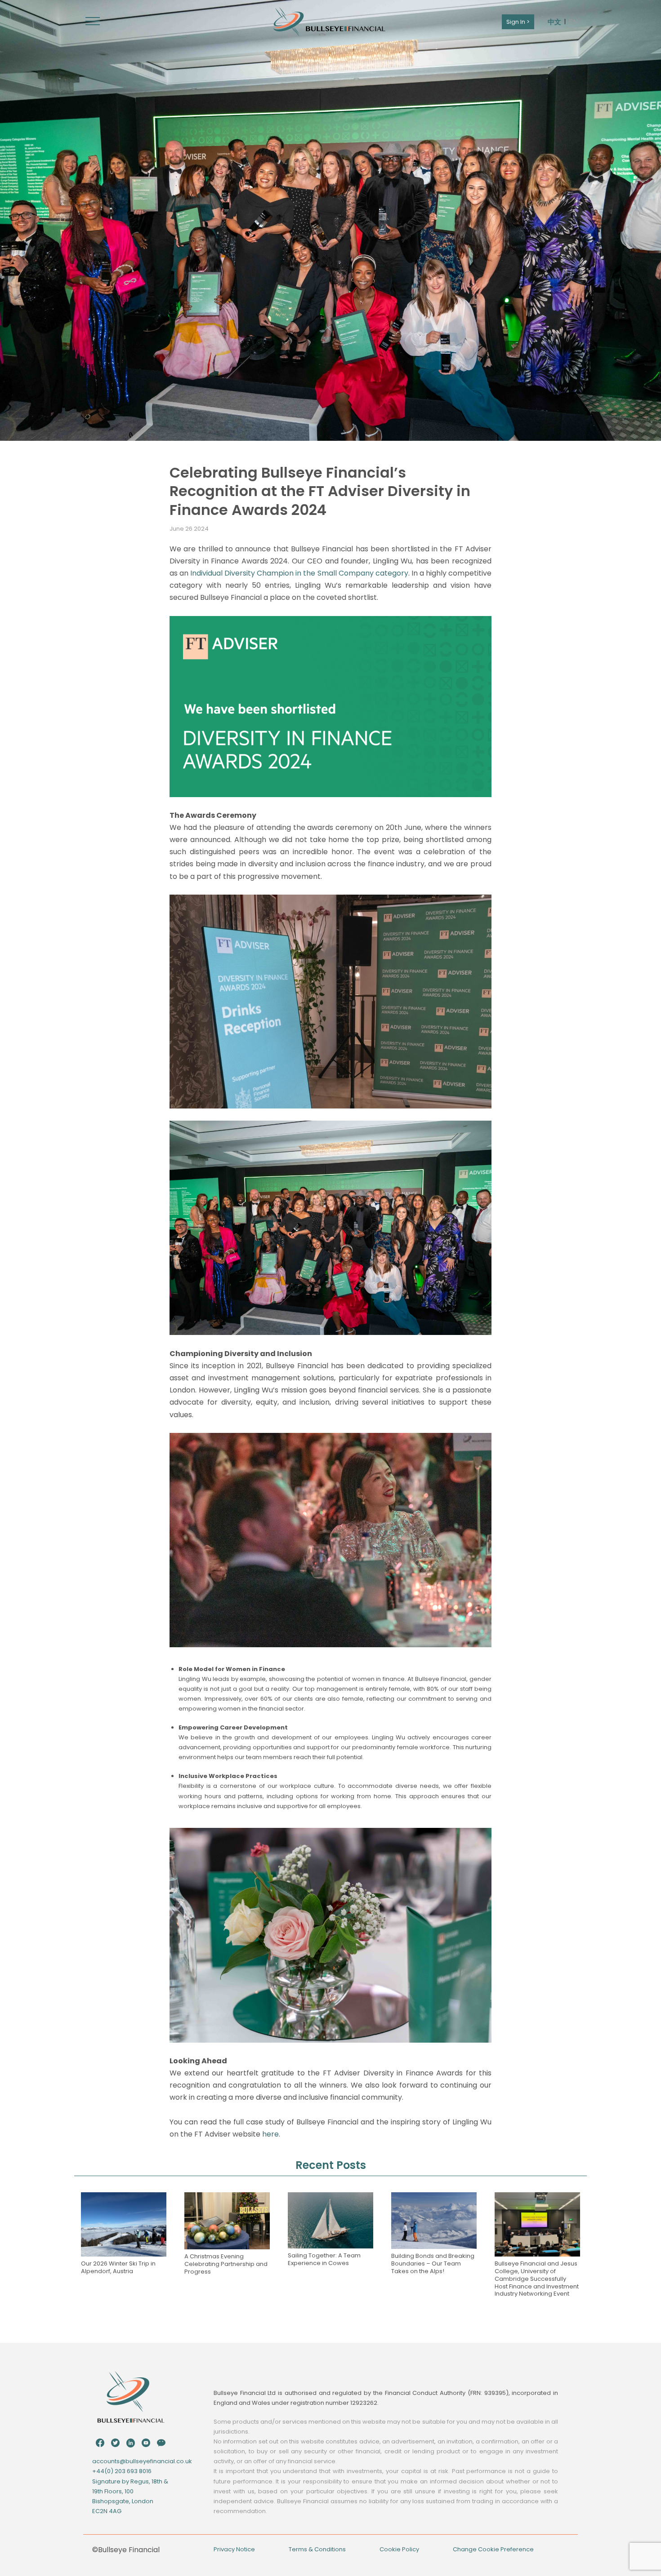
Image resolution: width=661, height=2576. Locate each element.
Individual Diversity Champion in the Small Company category (299, 573)
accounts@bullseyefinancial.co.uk (142, 2461)
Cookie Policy (399, 2549)
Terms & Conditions (317, 2549)
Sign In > (518, 22)
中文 (554, 22)
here (270, 2134)
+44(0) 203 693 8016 (122, 2471)
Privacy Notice (234, 2549)
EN (573, 22)
